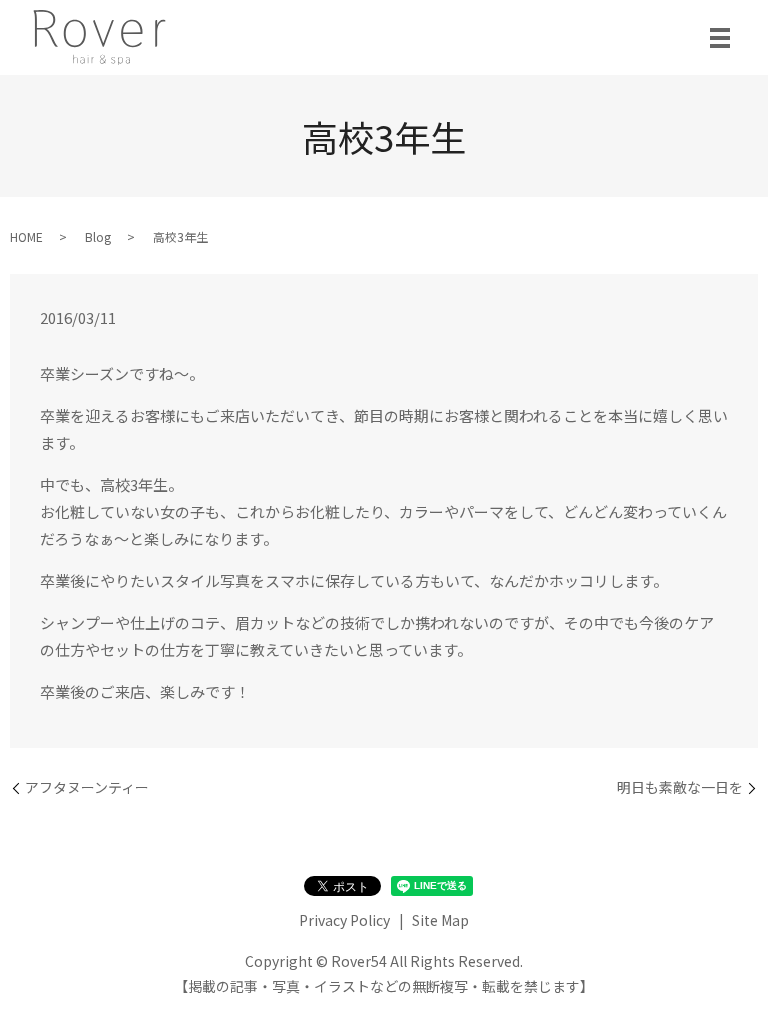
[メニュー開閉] (720, 38)
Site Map (440, 920)
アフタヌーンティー (87, 787)
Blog (98, 236)
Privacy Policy (344, 920)
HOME (26, 236)
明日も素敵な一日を (680, 787)
